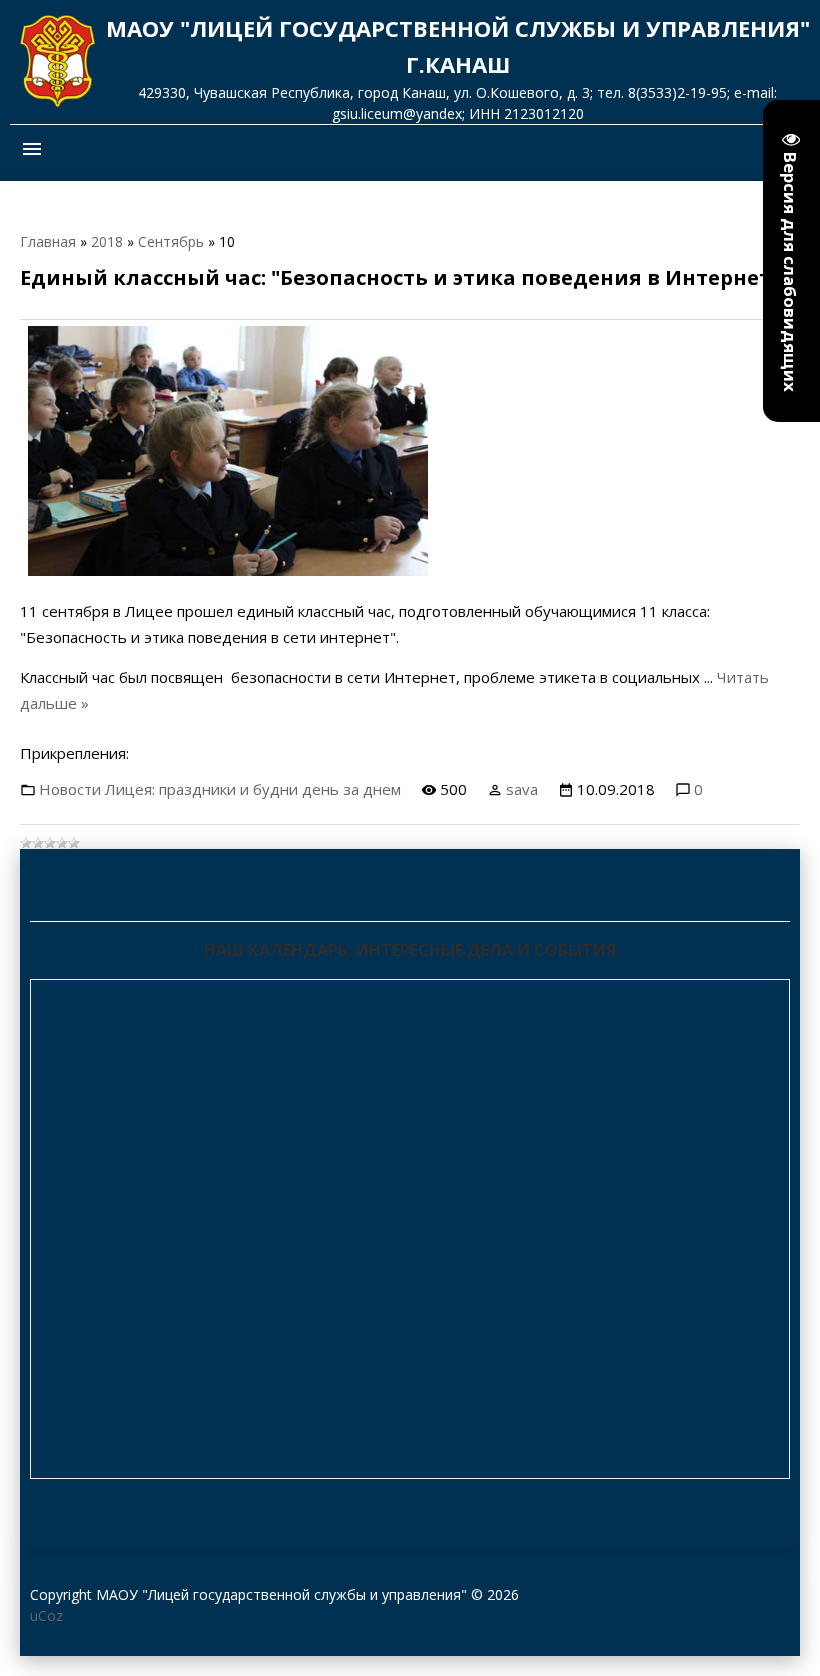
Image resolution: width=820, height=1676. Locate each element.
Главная (48, 241)
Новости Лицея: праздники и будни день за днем (220, 789)
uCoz (46, 1615)
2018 (107, 241)
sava (522, 789)
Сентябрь (171, 241)
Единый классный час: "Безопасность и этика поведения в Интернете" (406, 277)
